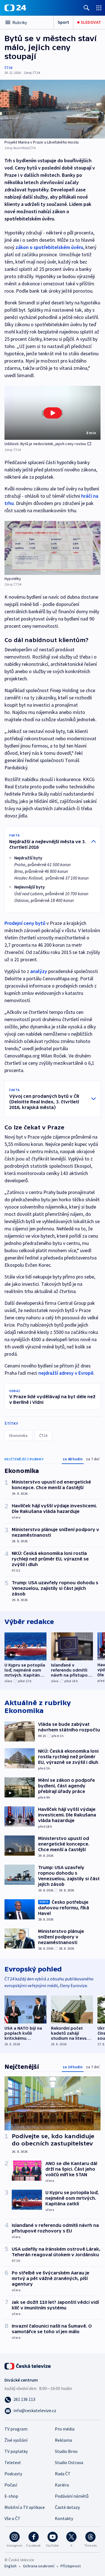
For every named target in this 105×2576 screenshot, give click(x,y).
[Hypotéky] (53, 548)
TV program (16, 2429)
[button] (53, 413)
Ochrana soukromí (39, 2566)
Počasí (11, 2485)
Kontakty (64, 2518)
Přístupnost (71, 2566)
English (11, 2566)
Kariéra (62, 2485)
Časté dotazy (67, 2507)
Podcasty (13, 2474)
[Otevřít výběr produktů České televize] (99, 8)
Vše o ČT (12, 2518)
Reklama (63, 2440)
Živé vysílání (16, 2440)
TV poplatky (16, 2451)
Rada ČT (63, 2474)
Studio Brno (66, 2451)
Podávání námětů (72, 2496)
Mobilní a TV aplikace (25, 2507)
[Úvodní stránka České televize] (28, 2366)
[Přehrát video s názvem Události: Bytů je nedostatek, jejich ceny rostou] (53, 413)
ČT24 (8, 68)
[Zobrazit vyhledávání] (87, 8)
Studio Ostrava (69, 2462)
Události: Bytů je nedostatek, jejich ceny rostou (45, 444)
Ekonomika (18, 1435)
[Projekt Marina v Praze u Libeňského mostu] (53, 109)
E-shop (11, 2496)
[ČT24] (15, 8)
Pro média (65, 2429)
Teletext (13, 2462)
